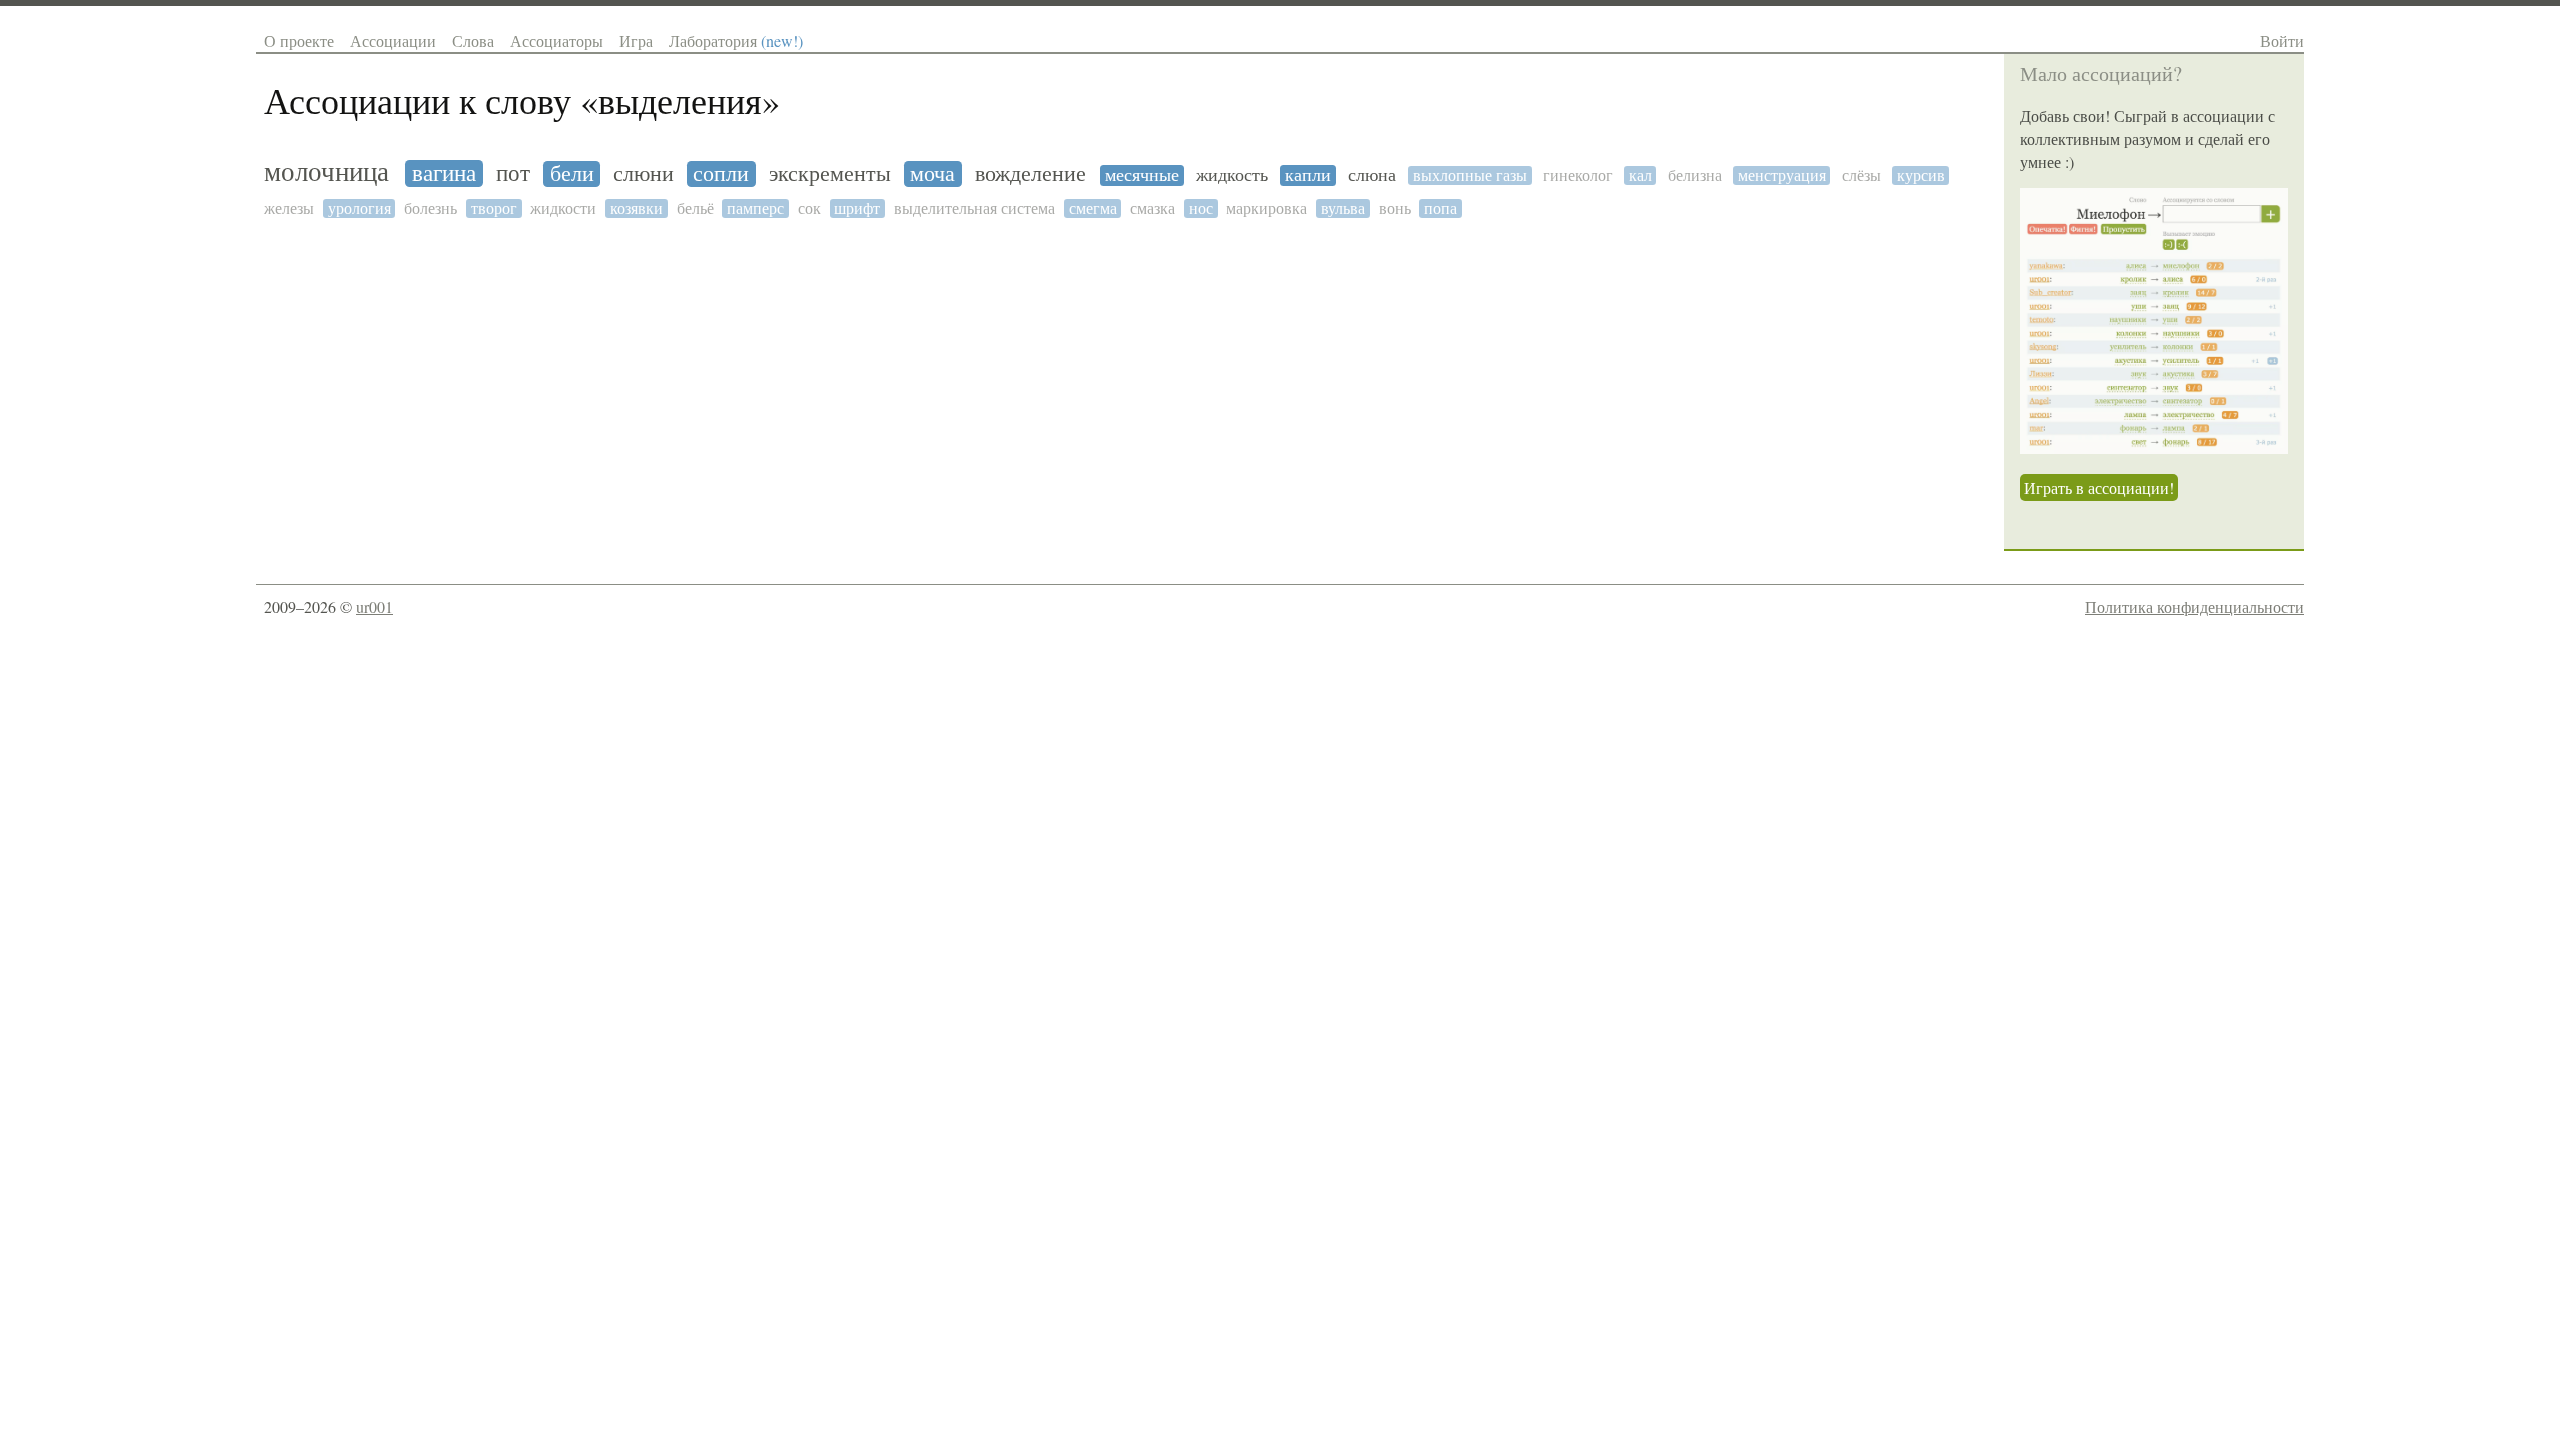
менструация (1782, 175)
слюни (643, 174)
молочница (326, 172)
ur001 (374, 606)
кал (1640, 175)
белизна (1695, 175)
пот (513, 173)
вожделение (1030, 174)
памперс (755, 208)
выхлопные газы (1470, 175)
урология (359, 208)
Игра (636, 40)
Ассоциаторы (556, 40)
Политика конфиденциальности (2194, 606)
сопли (721, 174)
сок (809, 208)
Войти (2282, 40)
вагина (444, 173)
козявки (636, 208)
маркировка (1266, 208)
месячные (1142, 175)
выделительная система (974, 208)
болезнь (430, 208)
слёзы (1861, 175)
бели (572, 174)
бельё (695, 208)
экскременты (830, 174)
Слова (473, 40)
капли (1308, 175)
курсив (1921, 175)
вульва (1343, 208)
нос (1201, 208)
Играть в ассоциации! (2099, 487)
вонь (1395, 208)
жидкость (1232, 175)
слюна (1372, 175)
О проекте (299, 40)
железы (289, 208)
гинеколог (1578, 175)
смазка (1152, 208)
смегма (1093, 208)
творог (494, 208)
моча (932, 174)
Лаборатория (736, 40)
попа (1440, 208)
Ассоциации (393, 40)
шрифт (857, 208)
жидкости (563, 208)
